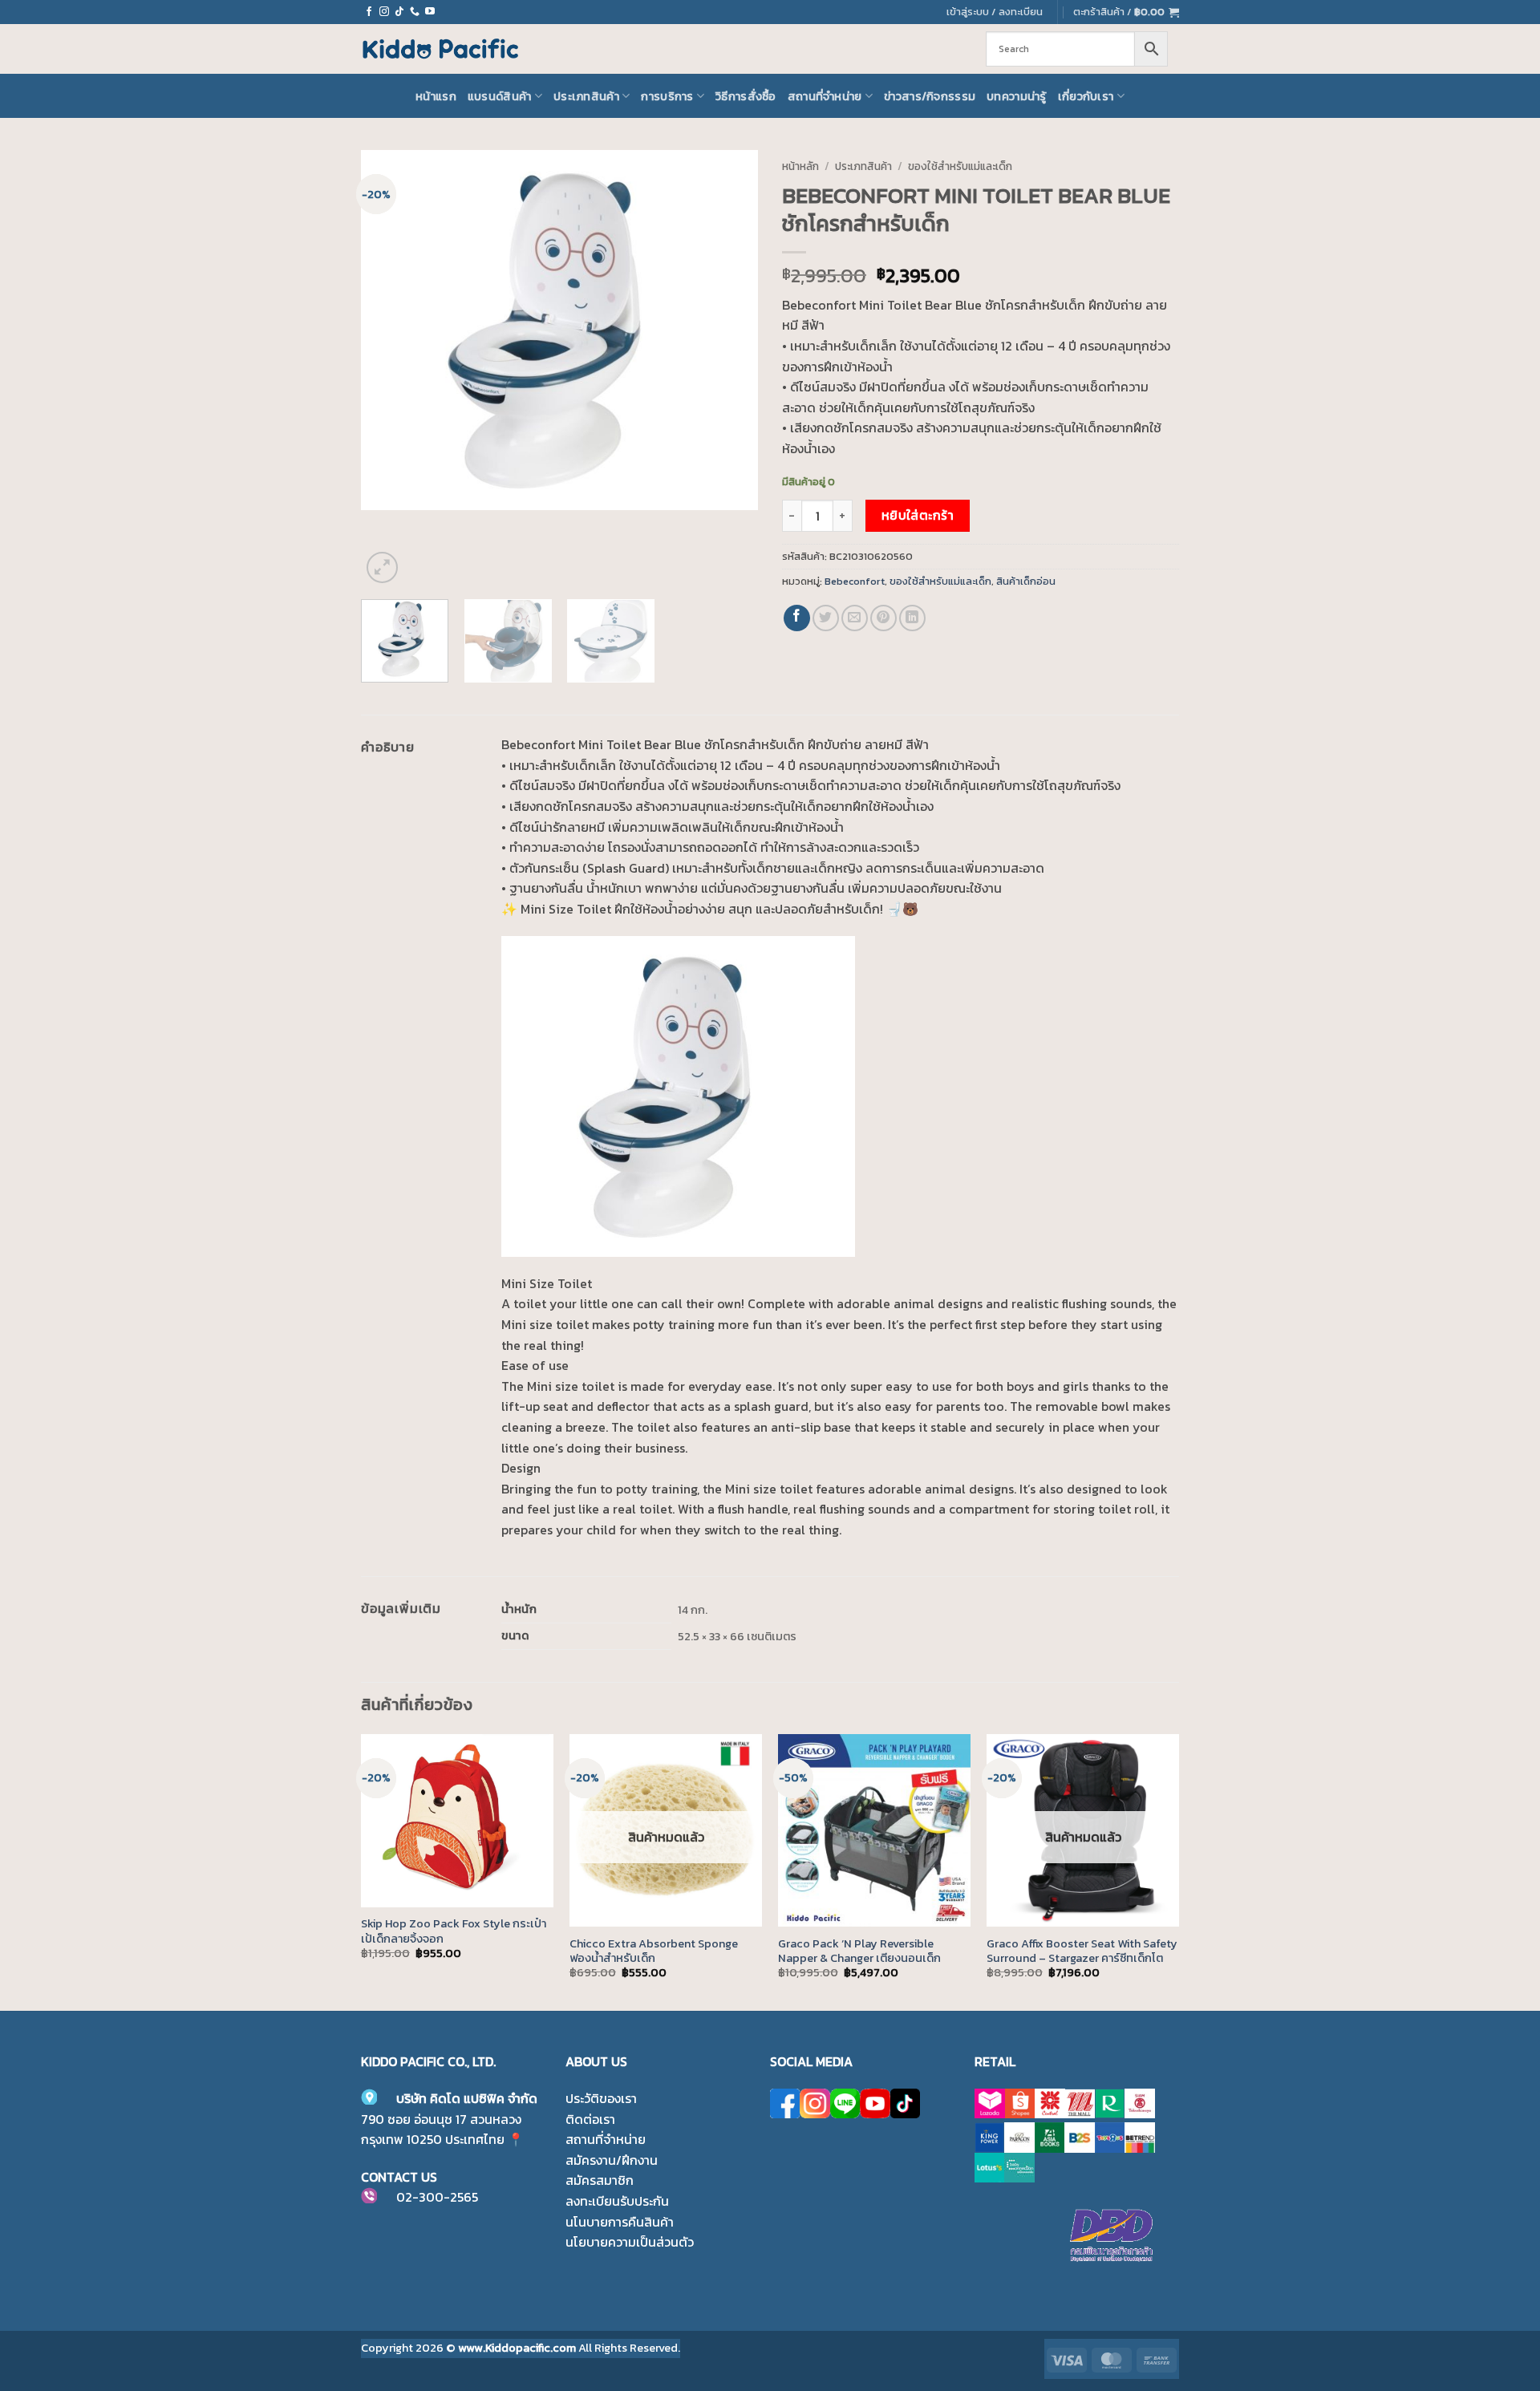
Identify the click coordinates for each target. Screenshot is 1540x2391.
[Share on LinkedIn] (912, 618)
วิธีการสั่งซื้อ (746, 96)
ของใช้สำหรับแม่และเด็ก (960, 166)
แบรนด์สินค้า (500, 96)
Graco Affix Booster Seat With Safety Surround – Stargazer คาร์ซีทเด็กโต (1082, 1951)
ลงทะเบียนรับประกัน (617, 2201)
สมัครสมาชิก (600, 2180)
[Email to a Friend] (855, 618)
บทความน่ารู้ (1017, 96)
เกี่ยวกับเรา (1086, 96)
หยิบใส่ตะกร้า (918, 515)
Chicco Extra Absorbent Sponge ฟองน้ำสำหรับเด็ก (654, 1951)
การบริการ (667, 96)
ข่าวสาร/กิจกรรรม (930, 96)
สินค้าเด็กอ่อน (1026, 581)
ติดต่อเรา (590, 2119)
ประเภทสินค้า (586, 96)
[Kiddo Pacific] (441, 49)
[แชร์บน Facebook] (797, 618)
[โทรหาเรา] (415, 12)
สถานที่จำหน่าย (825, 96)
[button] (1126, 12)
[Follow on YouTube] (430, 12)
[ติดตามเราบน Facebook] (369, 12)
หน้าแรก (436, 96)
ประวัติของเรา (601, 2098)
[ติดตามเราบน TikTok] (399, 12)
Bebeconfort (855, 581)
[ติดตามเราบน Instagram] (384, 12)
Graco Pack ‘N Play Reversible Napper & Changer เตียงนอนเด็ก (859, 1951)
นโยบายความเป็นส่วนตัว (630, 2242)
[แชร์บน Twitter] (826, 618)
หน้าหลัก (800, 166)
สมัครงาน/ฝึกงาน (612, 2160)
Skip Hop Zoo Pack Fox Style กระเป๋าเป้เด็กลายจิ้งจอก (454, 1931)
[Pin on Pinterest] (883, 618)
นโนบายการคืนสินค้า (620, 2222)
